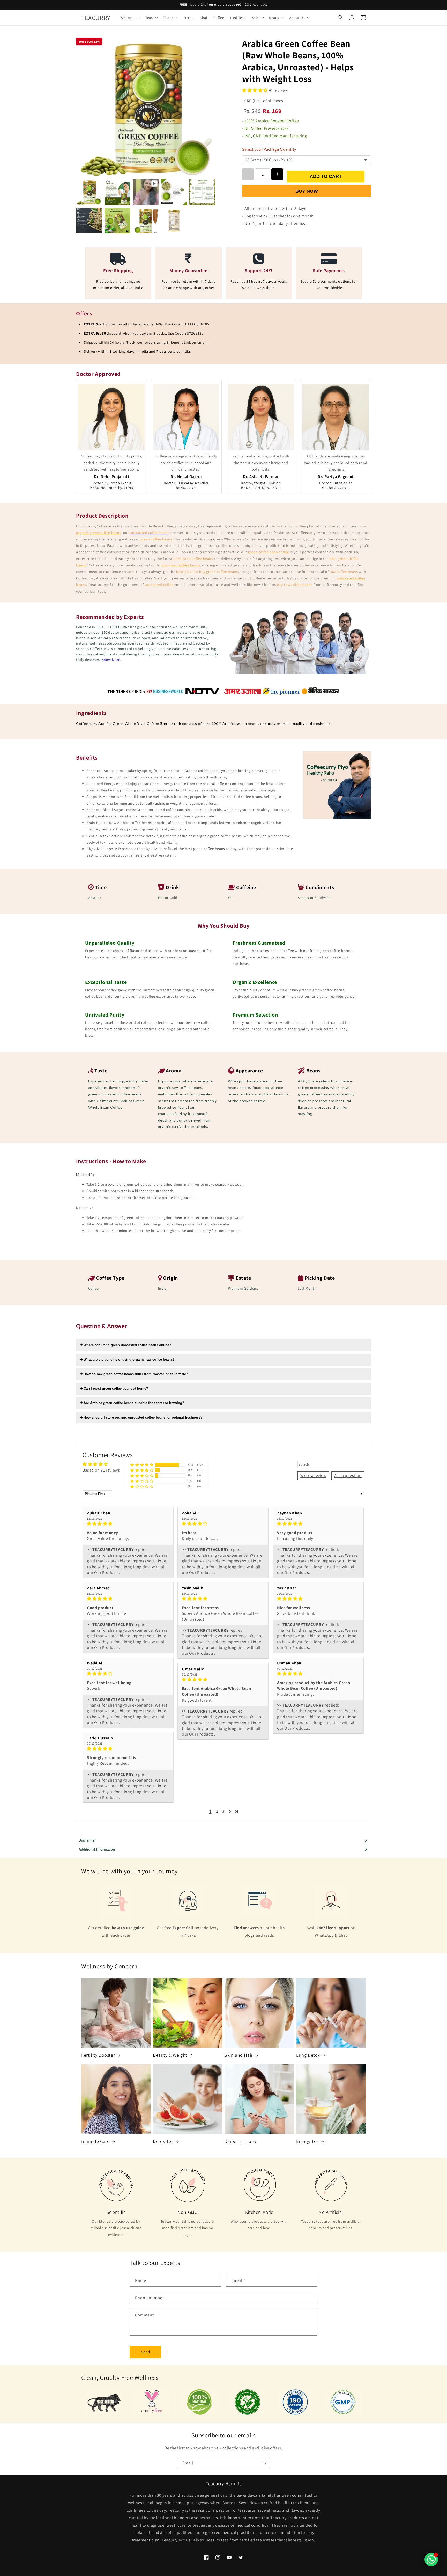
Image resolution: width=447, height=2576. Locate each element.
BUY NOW (307, 191)
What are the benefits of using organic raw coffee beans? (129, 1359)
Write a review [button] (313, 1476)
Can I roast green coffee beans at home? (115, 1388)
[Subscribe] (264, 2463)
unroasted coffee (159, 585)
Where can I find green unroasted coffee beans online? (127, 1345)
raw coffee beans (344, 572)
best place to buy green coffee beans (207, 572)
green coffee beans (156, 539)
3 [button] (223, 1811)
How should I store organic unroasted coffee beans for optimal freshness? (143, 1417)
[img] (128, 1524)
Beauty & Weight (170, 2055)
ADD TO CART (326, 176)
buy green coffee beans (181, 565)
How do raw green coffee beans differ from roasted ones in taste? (135, 1374)
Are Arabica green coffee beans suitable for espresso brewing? (133, 1403)
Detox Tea (163, 2141)
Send (146, 2352)
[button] (130, 18)
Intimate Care (95, 2141)
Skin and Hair (239, 2055)
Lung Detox (308, 2055)
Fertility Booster (98, 2055)
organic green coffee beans (99, 533)
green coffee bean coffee (268, 552)
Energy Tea (308, 2141)
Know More (111, 660)
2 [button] (217, 1811)
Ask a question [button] (348, 1476)
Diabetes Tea (238, 2141)
